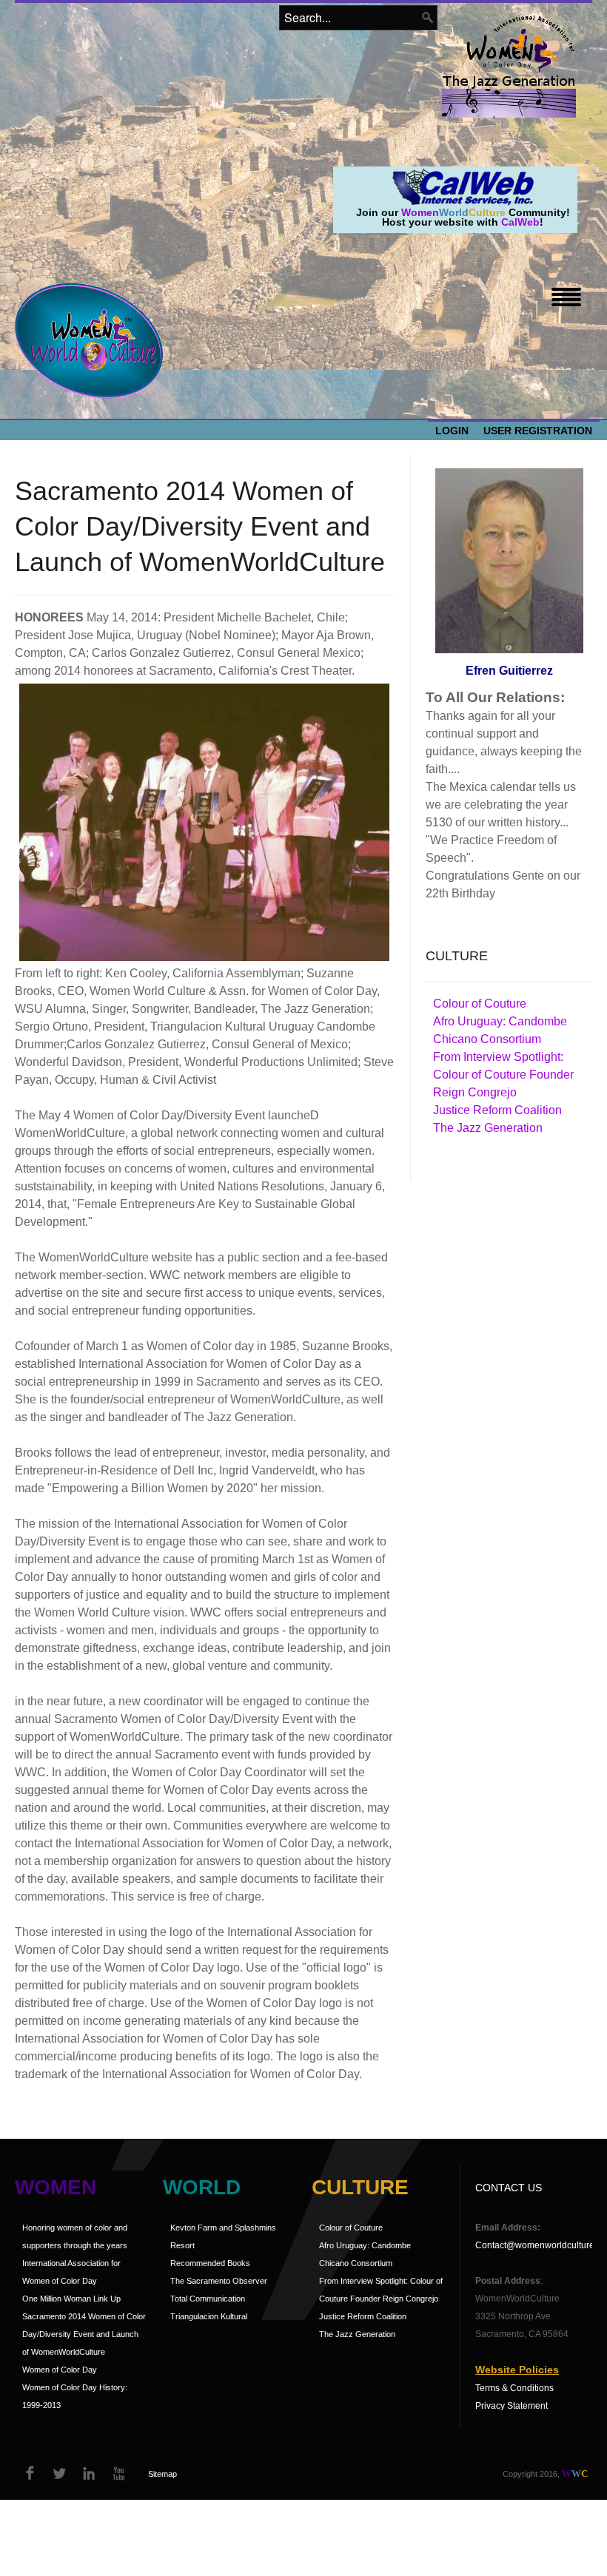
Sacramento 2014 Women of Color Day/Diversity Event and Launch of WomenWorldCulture (84, 2334)
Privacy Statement (512, 2406)
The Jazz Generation (488, 1128)
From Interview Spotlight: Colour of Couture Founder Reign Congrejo (503, 1075)
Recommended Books (210, 2263)
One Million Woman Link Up (71, 2299)
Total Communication (208, 2299)
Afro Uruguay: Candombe (500, 1021)
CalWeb (520, 222)
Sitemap (162, 2474)
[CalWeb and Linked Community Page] (463, 186)
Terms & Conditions (514, 2388)
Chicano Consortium (487, 1039)
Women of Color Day (60, 2370)
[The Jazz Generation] (509, 98)
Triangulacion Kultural (209, 2316)
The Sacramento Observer (219, 2281)
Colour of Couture (480, 1004)
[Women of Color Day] (520, 43)
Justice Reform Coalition (497, 1110)
